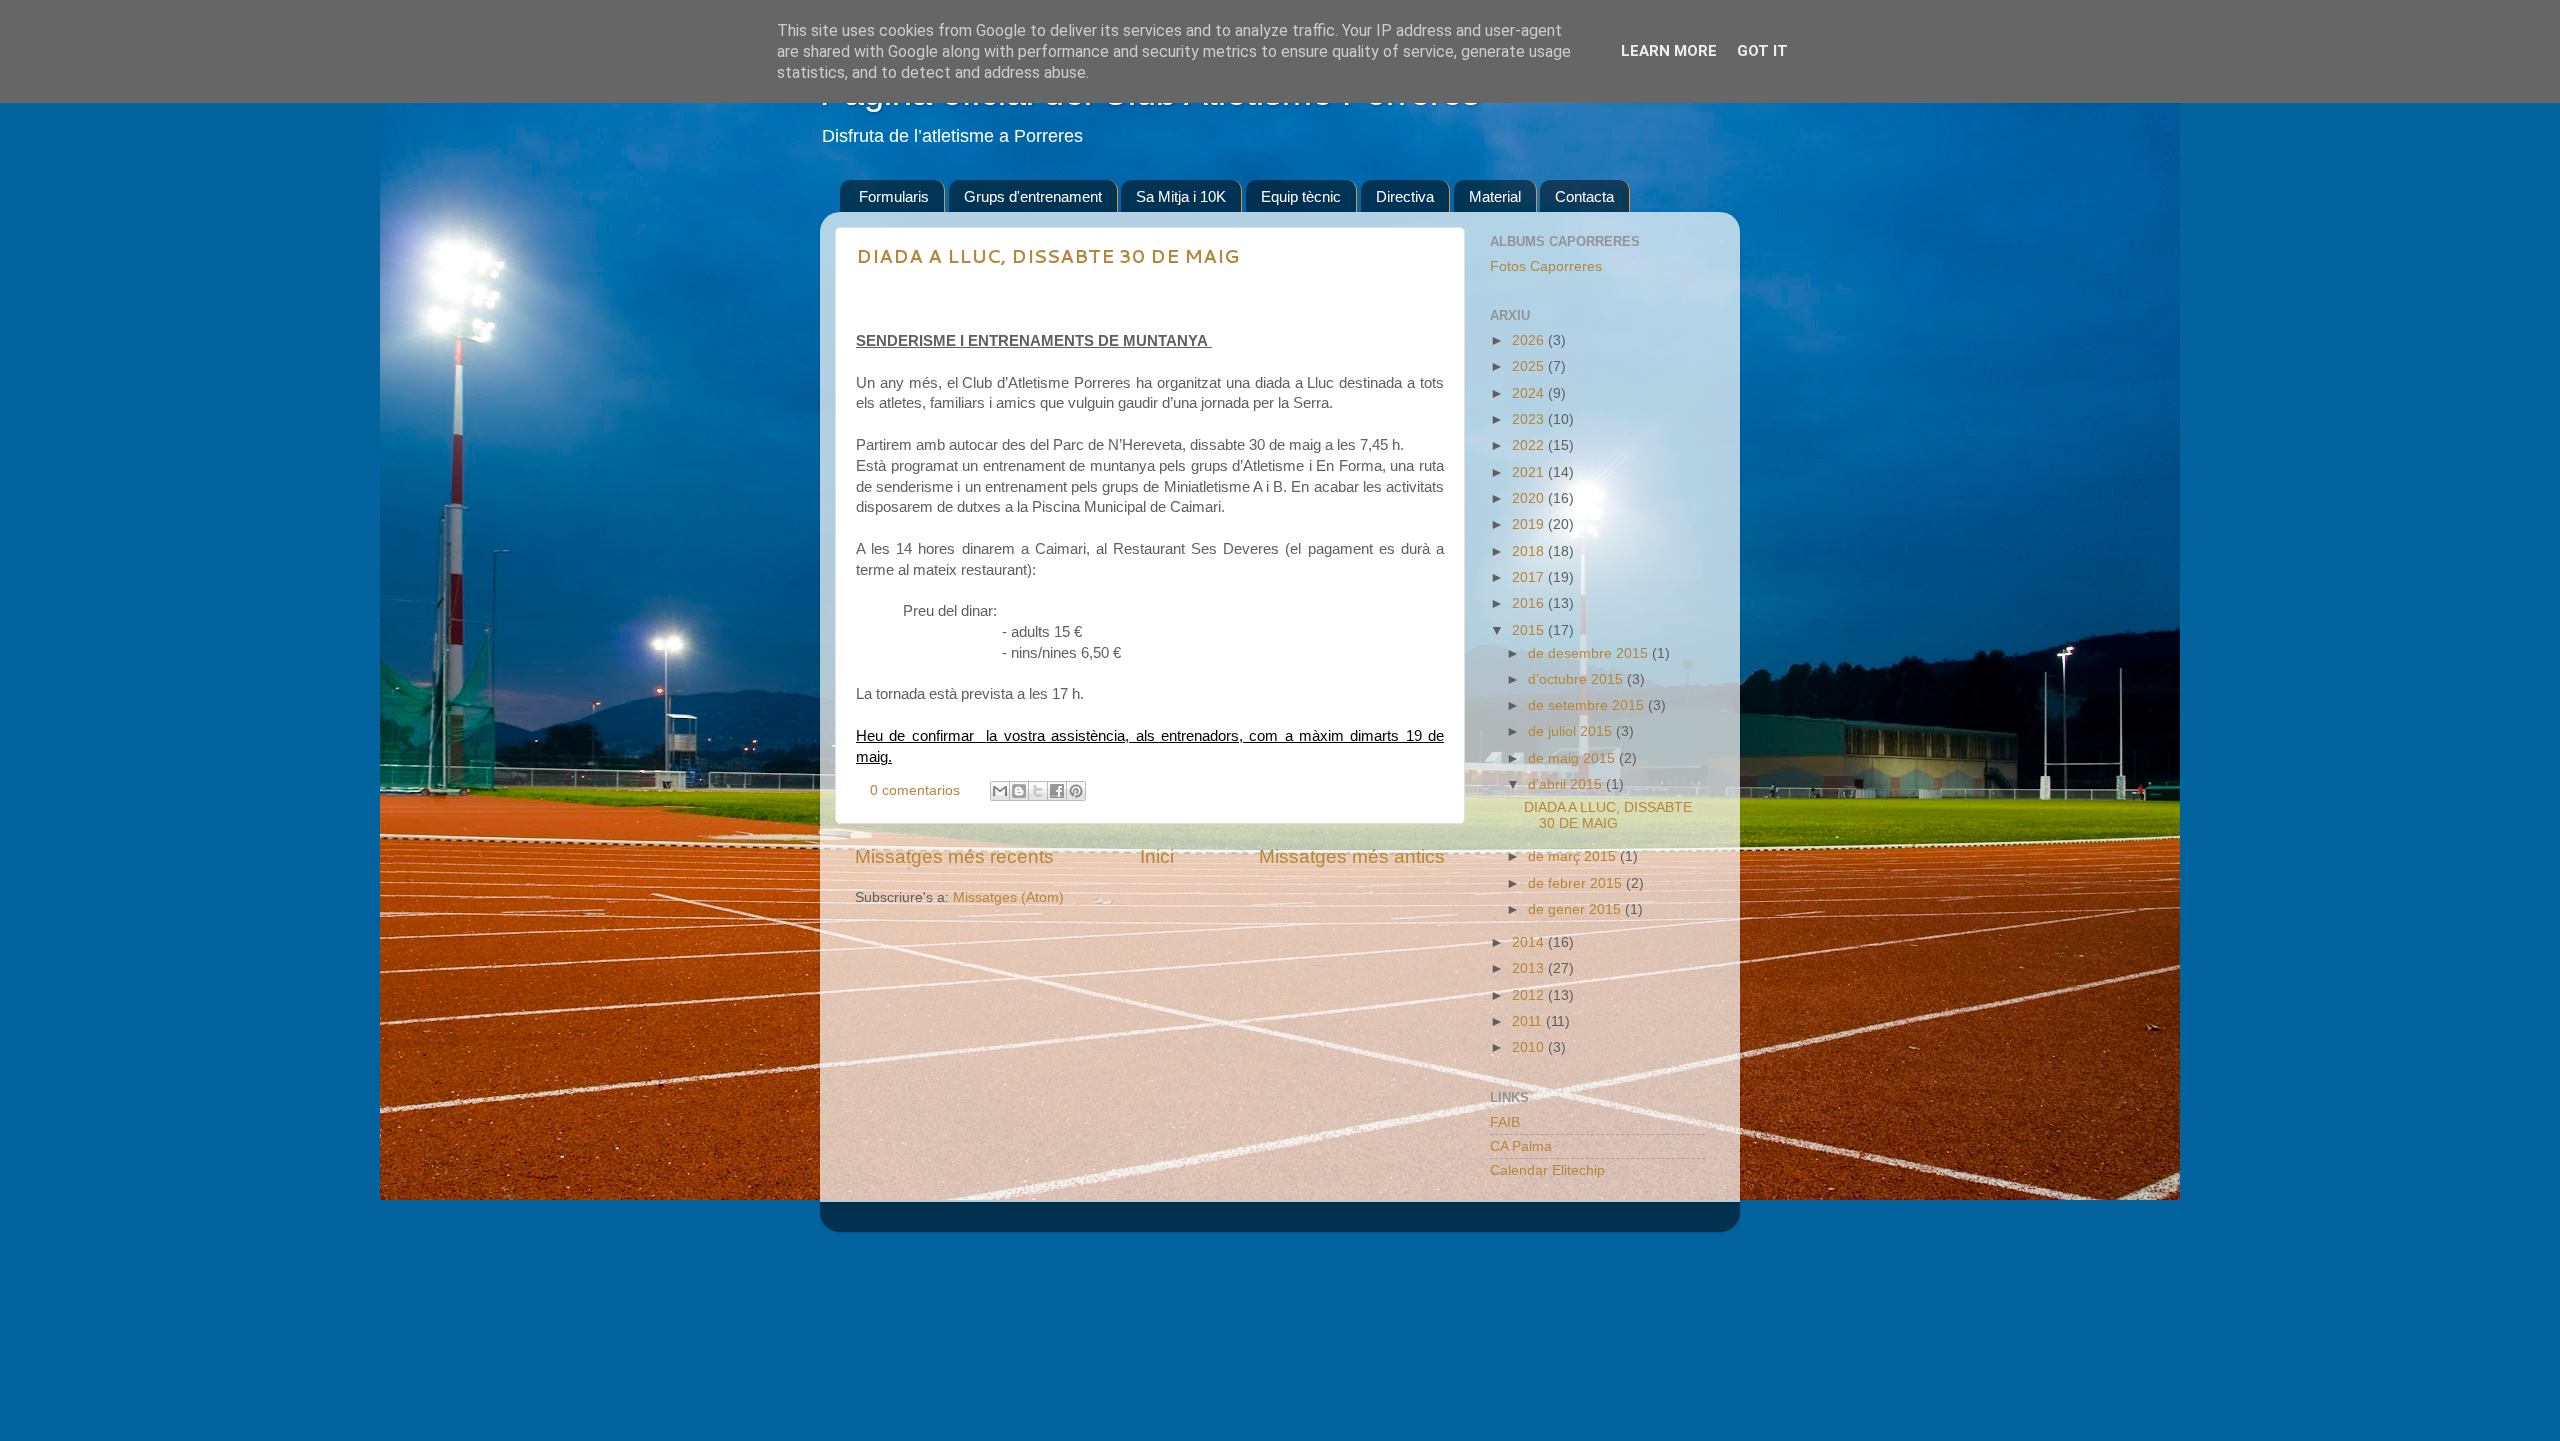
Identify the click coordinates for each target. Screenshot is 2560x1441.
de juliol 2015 (1572, 731)
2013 (1530, 968)
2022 (1530, 445)
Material (1495, 196)
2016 (1530, 603)
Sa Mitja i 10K (1181, 196)
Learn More (1669, 51)
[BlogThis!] (1019, 791)
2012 (1530, 995)
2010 (1530, 1047)
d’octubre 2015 (1577, 679)
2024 (1530, 393)
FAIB (1505, 1122)
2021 (1530, 472)
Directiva (1405, 196)
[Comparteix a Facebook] (1057, 791)
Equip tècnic (1301, 196)
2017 (1530, 577)
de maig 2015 (1573, 758)
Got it (1762, 51)
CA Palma (1521, 1146)
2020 (1530, 498)
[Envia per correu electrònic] (1000, 791)
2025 (1530, 366)
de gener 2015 (1576, 909)
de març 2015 (1574, 856)
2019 (1530, 524)
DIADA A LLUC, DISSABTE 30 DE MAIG (1047, 256)
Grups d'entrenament (1033, 196)
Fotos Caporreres (1546, 266)
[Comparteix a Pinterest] (1076, 791)
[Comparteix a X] (1038, 791)
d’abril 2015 (1567, 784)
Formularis (894, 196)
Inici (1157, 856)
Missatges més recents (954, 856)
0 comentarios (915, 790)
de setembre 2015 (1588, 705)
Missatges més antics (1352, 856)
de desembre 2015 (1590, 653)
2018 (1530, 551)
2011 (1529, 1021)
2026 (1530, 340)
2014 (1530, 942)
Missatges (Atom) (1008, 897)
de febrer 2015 (1577, 883)
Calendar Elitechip (1547, 1170)
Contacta (1584, 196)
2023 (1530, 419)
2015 (1530, 630)
